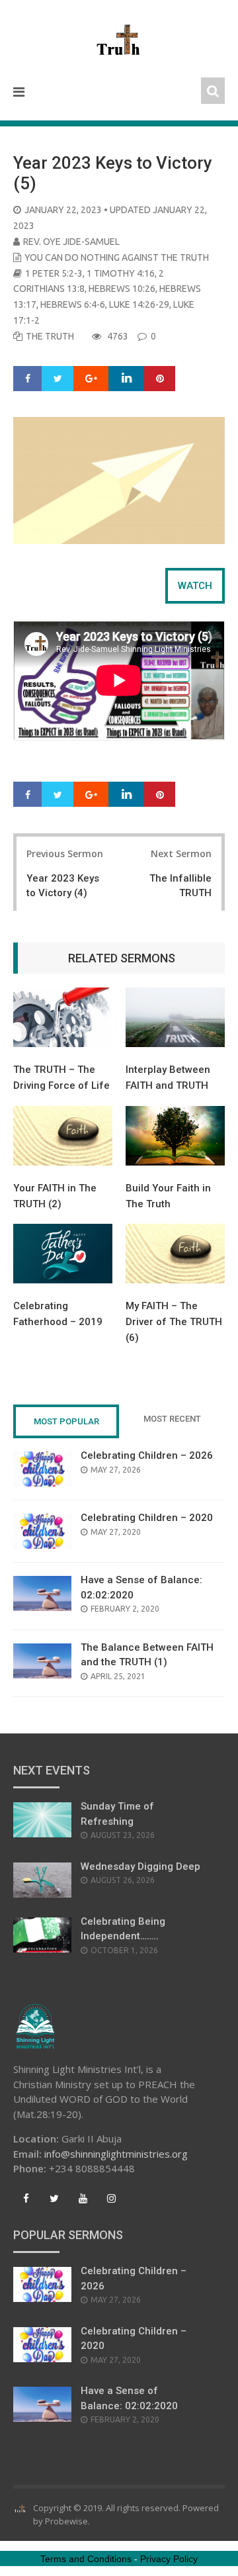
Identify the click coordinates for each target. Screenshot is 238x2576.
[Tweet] (58, 379)
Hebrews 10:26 (122, 289)
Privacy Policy (169, 2559)
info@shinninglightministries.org (116, 2154)
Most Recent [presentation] (172, 1419)
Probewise (66, 2521)
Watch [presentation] (195, 586)
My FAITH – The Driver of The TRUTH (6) (174, 1322)
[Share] (28, 379)
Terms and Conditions (86, 2559)
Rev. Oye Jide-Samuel (71, 242)
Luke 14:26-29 (139, 304)
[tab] (195, 586)
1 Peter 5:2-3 (54, 273)
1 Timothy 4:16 (121, 273)
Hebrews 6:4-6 (73, 304)
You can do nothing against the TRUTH (117, 257)
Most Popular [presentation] (66, 1421)
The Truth (50, 336)
